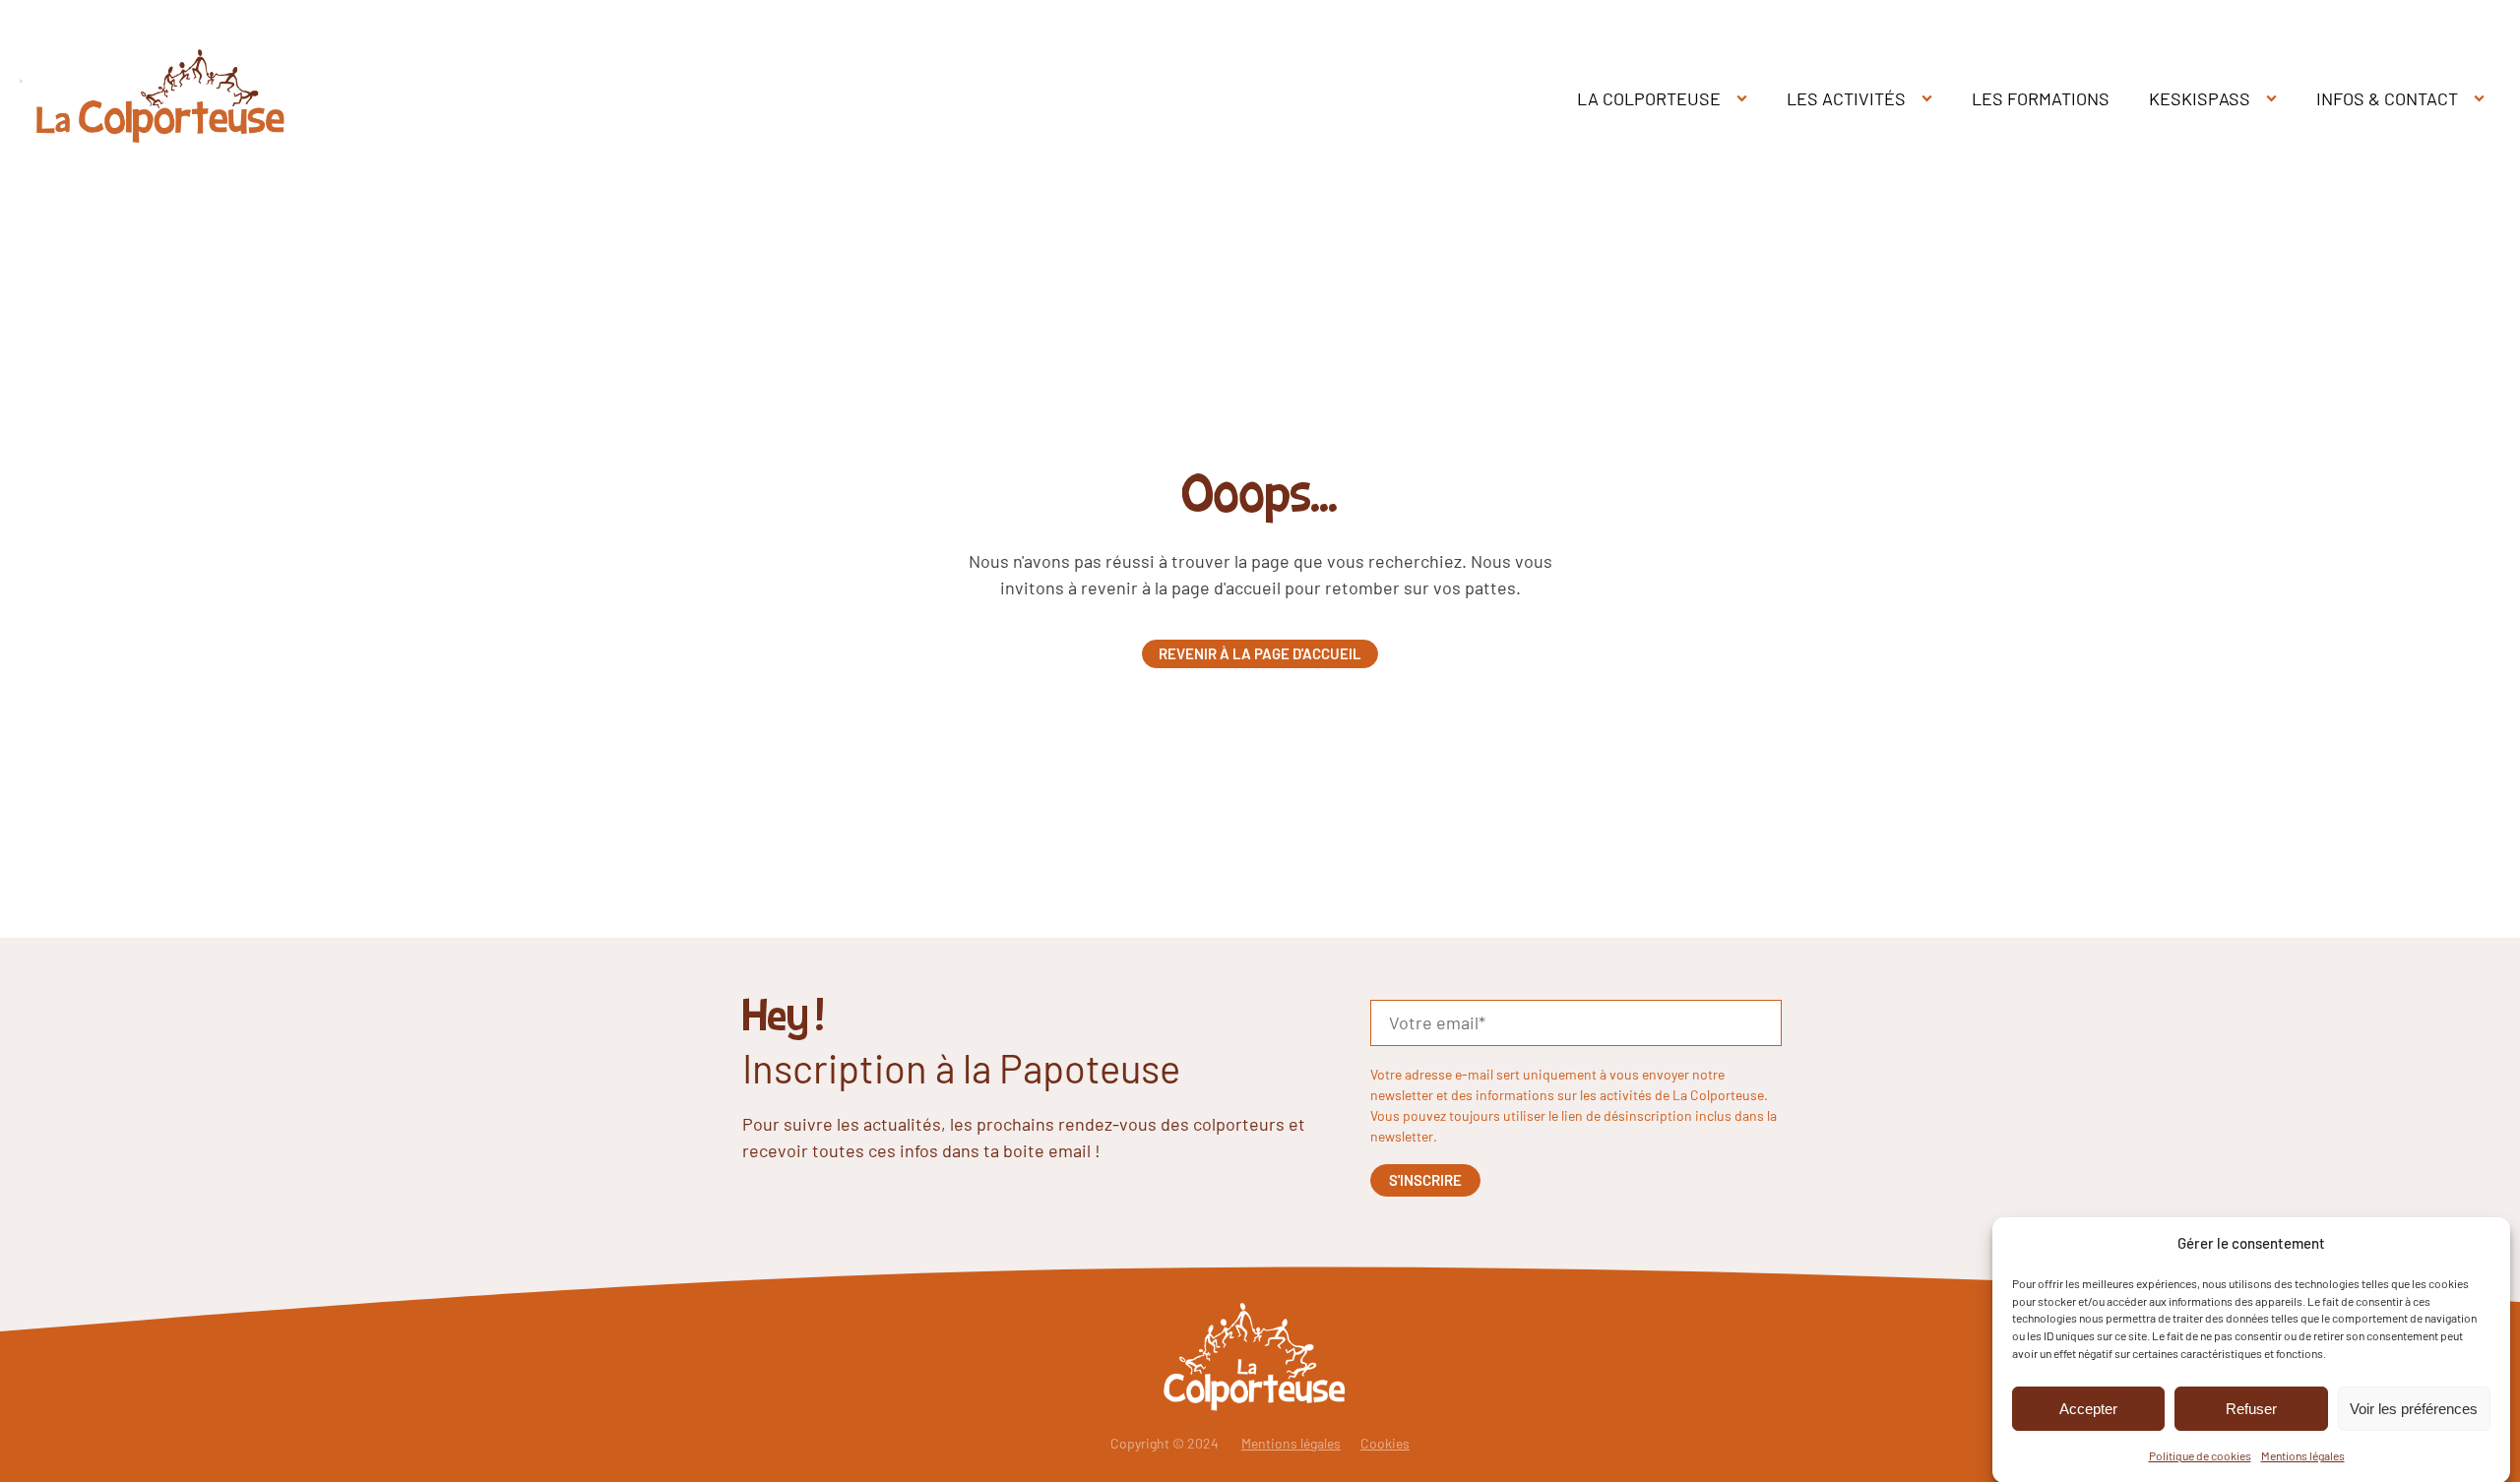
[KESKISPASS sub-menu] (2275, 99)
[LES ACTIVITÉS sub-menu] (1931, 99)
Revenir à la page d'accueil (1260, 653)
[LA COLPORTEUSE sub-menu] (1746, 99)
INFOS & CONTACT (2387, 98)
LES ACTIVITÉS (1846, 98)
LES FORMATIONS (2041, 98)
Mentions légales (2303, 1455)
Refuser (2251, 1409)
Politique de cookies (2200, 1455)
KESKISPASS (2200, 98)
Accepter (2088, 1409)
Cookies (1385, 1443)
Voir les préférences (2414, 1409)
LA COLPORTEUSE (1649, 98)
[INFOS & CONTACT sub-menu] (2483, 99)
